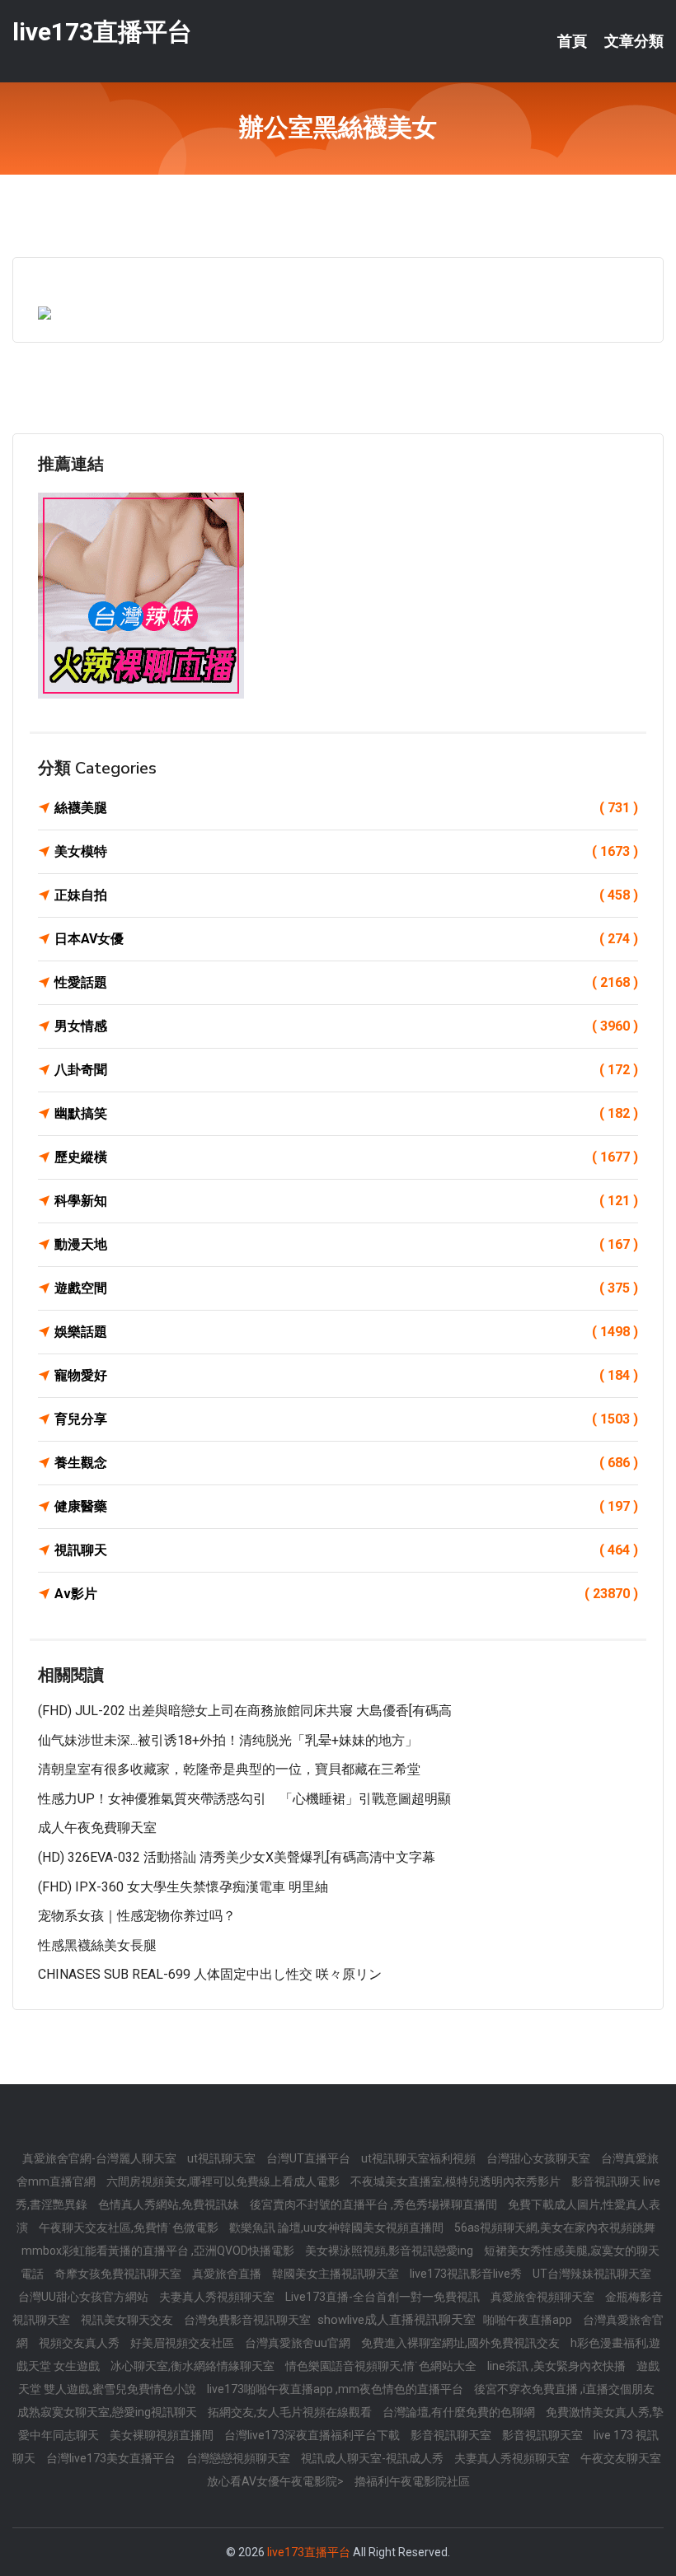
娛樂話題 (346, 1332)
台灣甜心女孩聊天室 (540, 2158)
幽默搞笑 (346, 1113)
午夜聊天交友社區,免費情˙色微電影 (130, 2228)
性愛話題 (346, 982)
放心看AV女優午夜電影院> (277, 2481)
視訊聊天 (346, 1550)
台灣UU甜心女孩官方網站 (84, 2297)
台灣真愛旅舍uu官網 (299, 2343)
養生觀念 (346, 1463)
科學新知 (346, 1201)
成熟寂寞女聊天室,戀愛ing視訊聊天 (108, 2412)
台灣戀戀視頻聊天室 (239, 2458)
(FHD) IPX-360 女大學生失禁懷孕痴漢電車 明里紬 (183, 1887)
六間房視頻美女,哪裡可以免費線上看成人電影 (224, 2181)
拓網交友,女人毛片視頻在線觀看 (291, 2412)
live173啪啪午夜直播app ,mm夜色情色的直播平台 (336, 2389)
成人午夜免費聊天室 (97, 1828)
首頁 (572, 41)
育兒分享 (346, 1419)
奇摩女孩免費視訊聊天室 (119, 2274)
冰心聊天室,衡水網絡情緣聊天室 (194, 2366)
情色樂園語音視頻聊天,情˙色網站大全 (382, 2366)
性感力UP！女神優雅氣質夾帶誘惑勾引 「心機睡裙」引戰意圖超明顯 (244, 1799)
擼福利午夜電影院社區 (412, 2481)
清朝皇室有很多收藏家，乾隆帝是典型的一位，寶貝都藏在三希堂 (229, 1769)
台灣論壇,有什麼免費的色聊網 (460, 2412)
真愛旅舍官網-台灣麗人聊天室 (101, 2158)
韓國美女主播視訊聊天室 (337, 2274)
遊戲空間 (346, 1288)
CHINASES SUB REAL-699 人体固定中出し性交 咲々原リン (210, 1974)
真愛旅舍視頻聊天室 (544, 2297)
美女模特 (346, 851)
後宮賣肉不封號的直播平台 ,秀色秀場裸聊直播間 (375, 2204)
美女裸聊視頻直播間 (163, 2435)
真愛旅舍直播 (228, 2274)
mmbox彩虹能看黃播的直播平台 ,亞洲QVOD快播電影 (159, 2251)
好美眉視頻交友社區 (183, 2343)
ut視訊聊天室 (223, 2158)
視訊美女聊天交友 (128, 2320)
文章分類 (634, 41)
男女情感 (346, 1026)
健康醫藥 (346, 1506)
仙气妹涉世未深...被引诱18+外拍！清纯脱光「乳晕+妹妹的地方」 (228, 1740)
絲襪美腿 (346, 808)
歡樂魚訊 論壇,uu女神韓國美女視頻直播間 (338, 2228)
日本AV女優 (346, 939)
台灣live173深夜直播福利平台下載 (313, 2435)
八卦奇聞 (346, 1070)
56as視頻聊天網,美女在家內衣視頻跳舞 (555, 2228)
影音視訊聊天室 (452, 2435)
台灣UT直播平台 (310, 2158)
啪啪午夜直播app (529, 2320)
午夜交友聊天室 (621, 2458)
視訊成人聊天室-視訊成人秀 (373, 2458)
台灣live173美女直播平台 (112, 2458)
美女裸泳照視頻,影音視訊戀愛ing (390, 2251)
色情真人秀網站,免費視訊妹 (170, 2204)
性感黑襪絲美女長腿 (97, 1945)
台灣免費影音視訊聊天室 (249, 2320)
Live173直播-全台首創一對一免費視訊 (384, 2297)
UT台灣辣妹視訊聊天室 (592, 2274)
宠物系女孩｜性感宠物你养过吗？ (137, 1916)
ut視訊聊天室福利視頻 (420, 2158)
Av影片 (346, 1594)
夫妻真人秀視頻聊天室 (218, 2297)
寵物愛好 (346, 1375)
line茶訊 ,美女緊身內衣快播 (558, 2366)
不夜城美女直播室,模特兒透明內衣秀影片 (457, 2181)
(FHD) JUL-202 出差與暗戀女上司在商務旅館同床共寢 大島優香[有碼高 (245, 1711)
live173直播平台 (102, 32)
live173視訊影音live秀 (467, 2274)
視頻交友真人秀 (80, 2343)
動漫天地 (346, 1244)
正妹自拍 (346, 895)
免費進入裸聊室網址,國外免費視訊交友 (462, 2343)
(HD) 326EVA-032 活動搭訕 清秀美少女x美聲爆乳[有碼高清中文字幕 (237, 1857)
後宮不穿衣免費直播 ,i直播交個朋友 (564, 2389)
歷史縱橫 (346, 1157)
